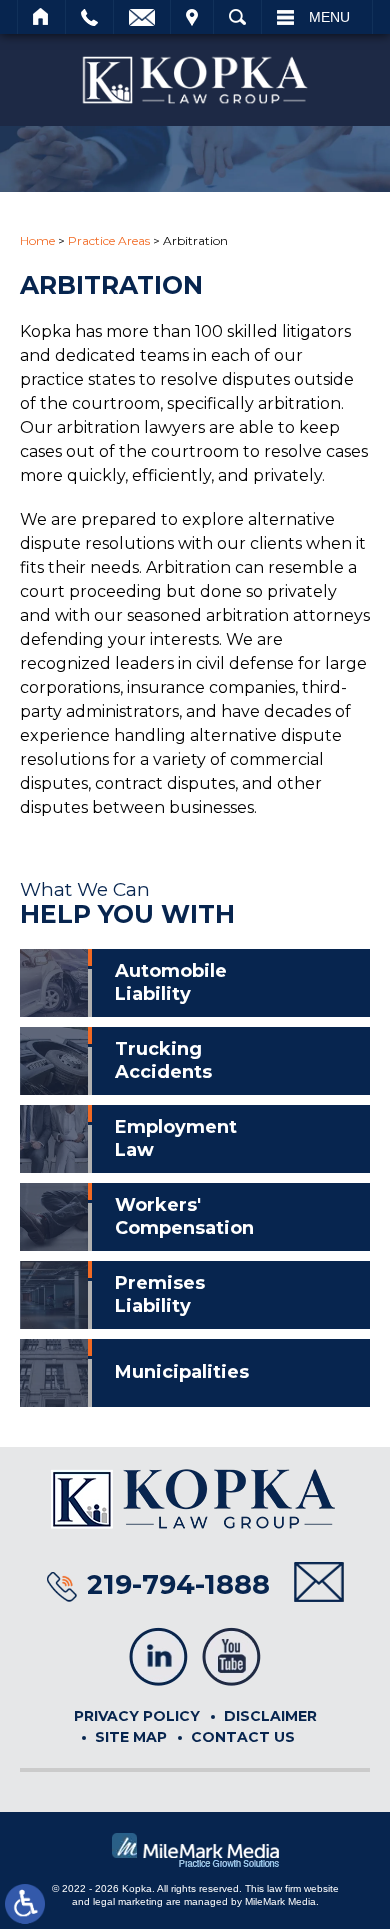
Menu (329, 17)
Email (142, 17)
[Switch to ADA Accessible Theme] (25, 1904)
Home (41, 17)
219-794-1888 (178, 1584)
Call (89, 17)
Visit (192, 17)
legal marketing (128, 1901)
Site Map (131, 1737)
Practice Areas (109, 240)
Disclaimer (270, 1716)
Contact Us (243, 1737)
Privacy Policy (137, 1716)
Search (237, 17)
